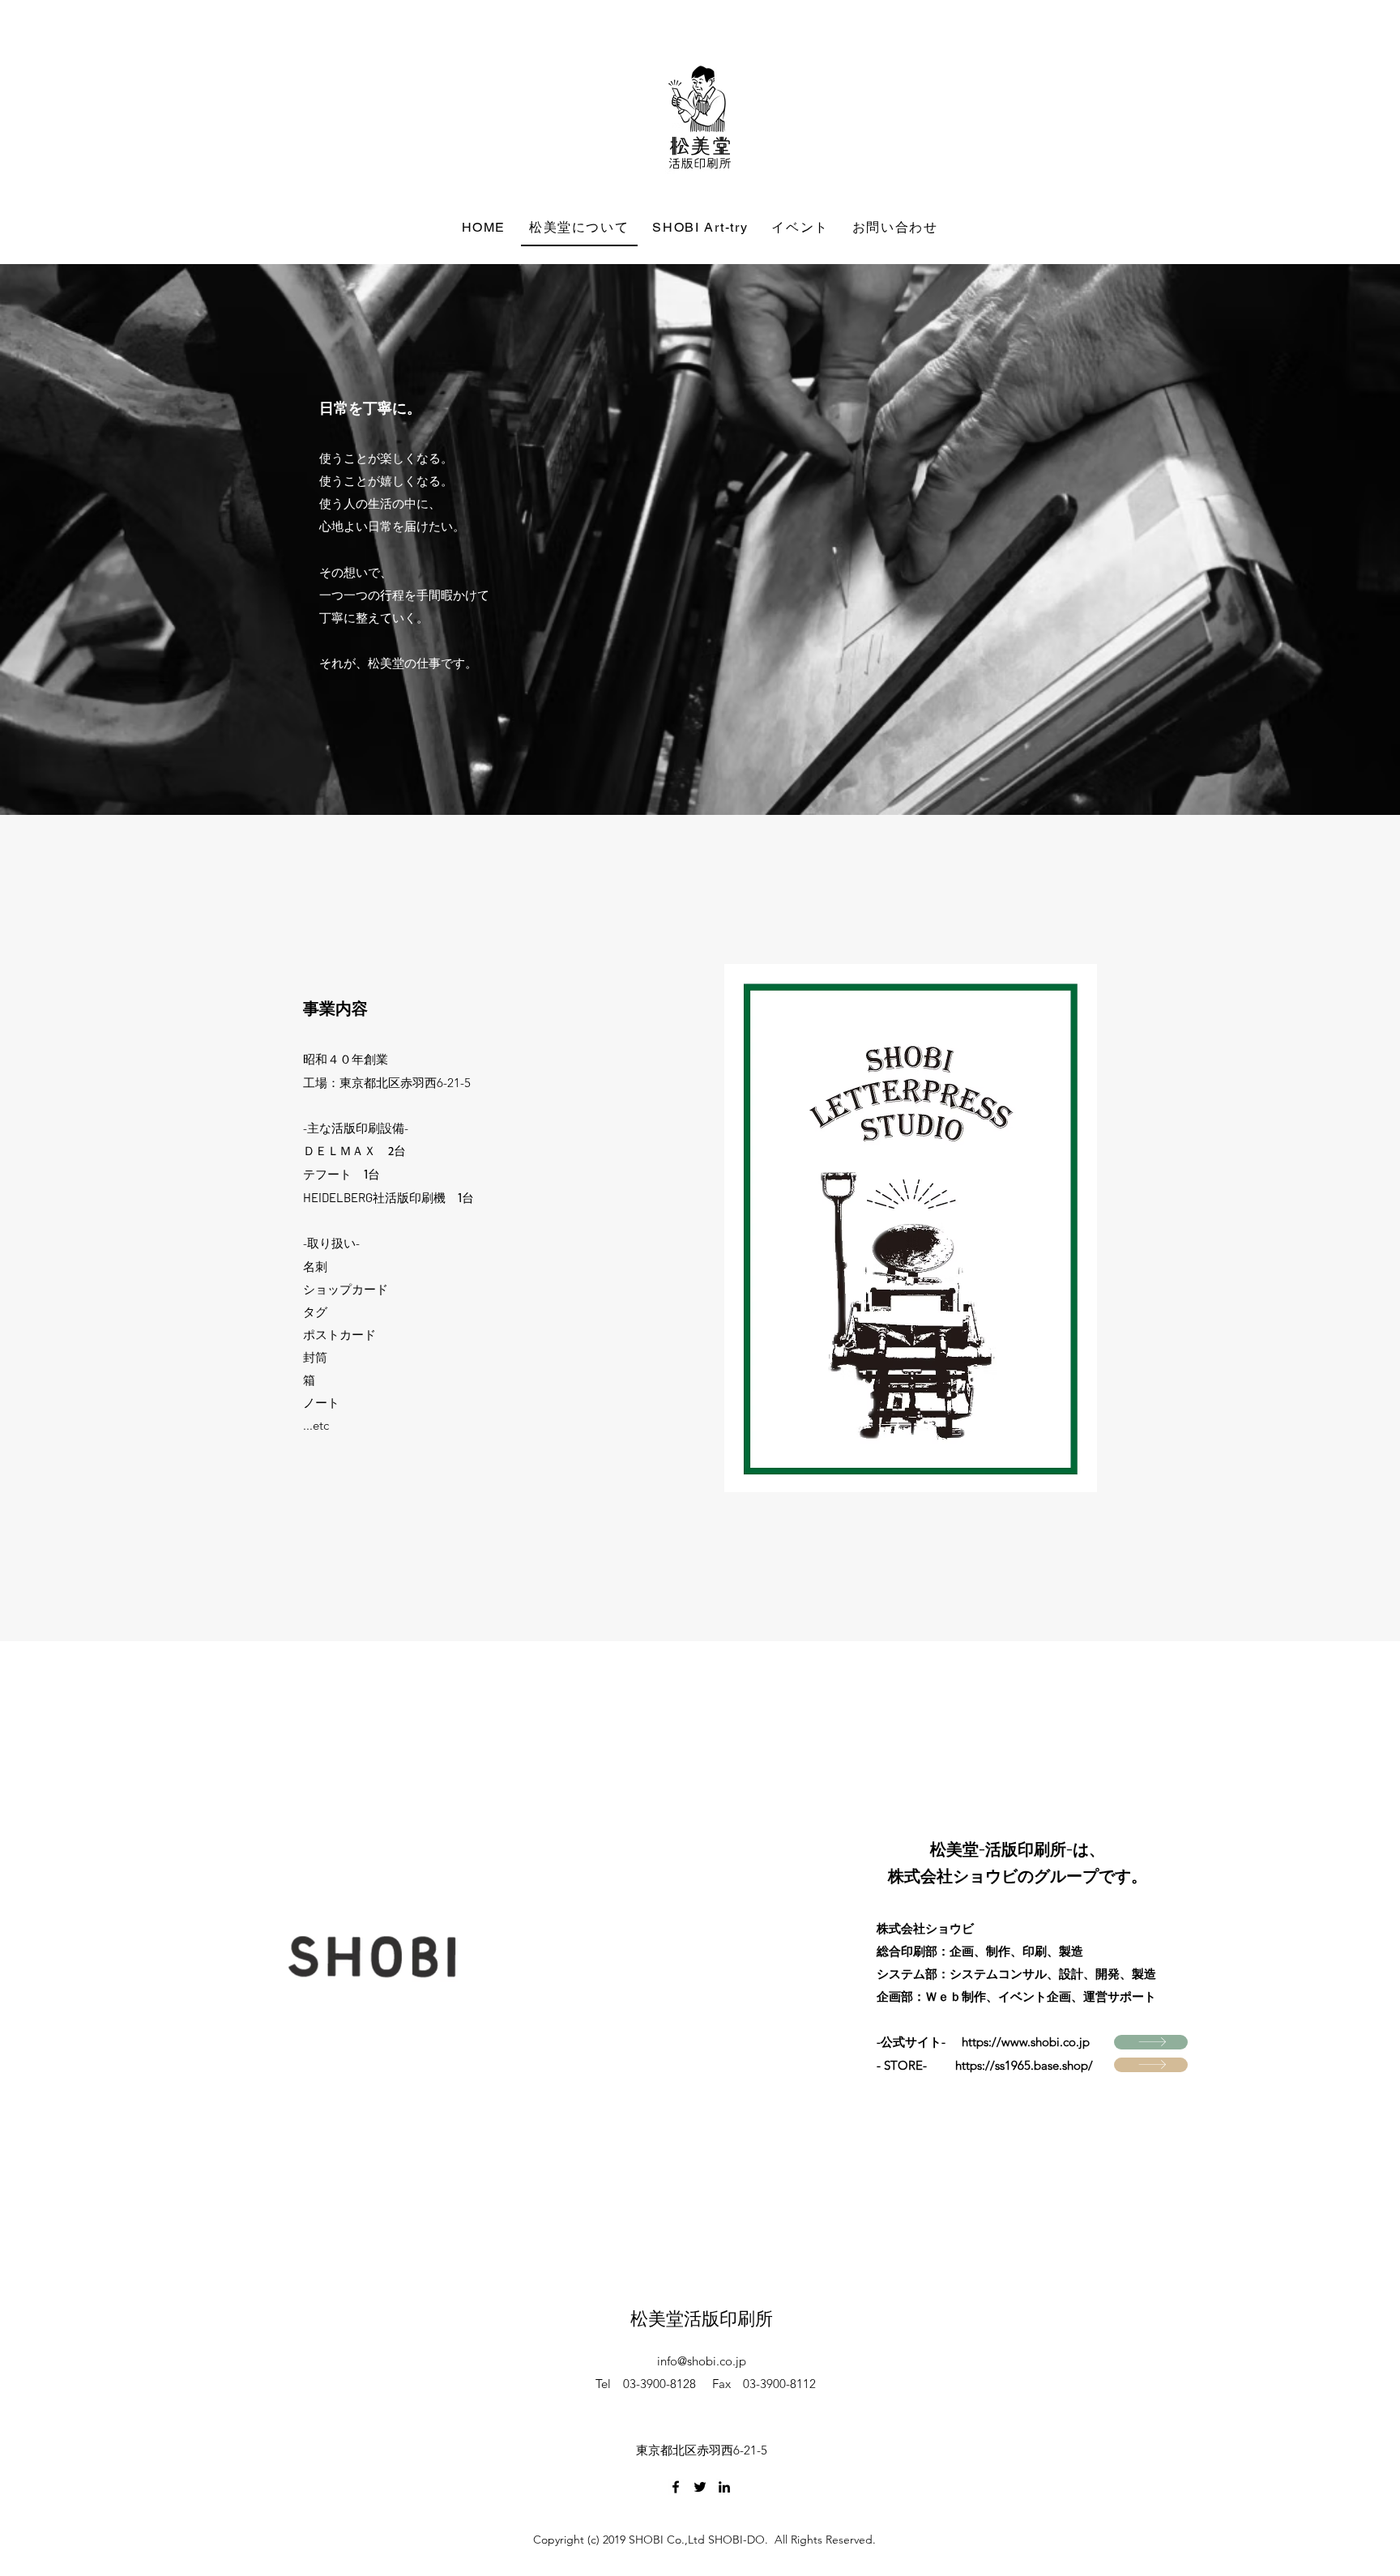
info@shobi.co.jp (702, 2361)
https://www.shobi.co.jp (1026, 2042)
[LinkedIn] (724, 2487)
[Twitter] (700, 2487)
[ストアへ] (1151, 2042)
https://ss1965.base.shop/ (1024, 2065)
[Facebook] (676, 2487)
